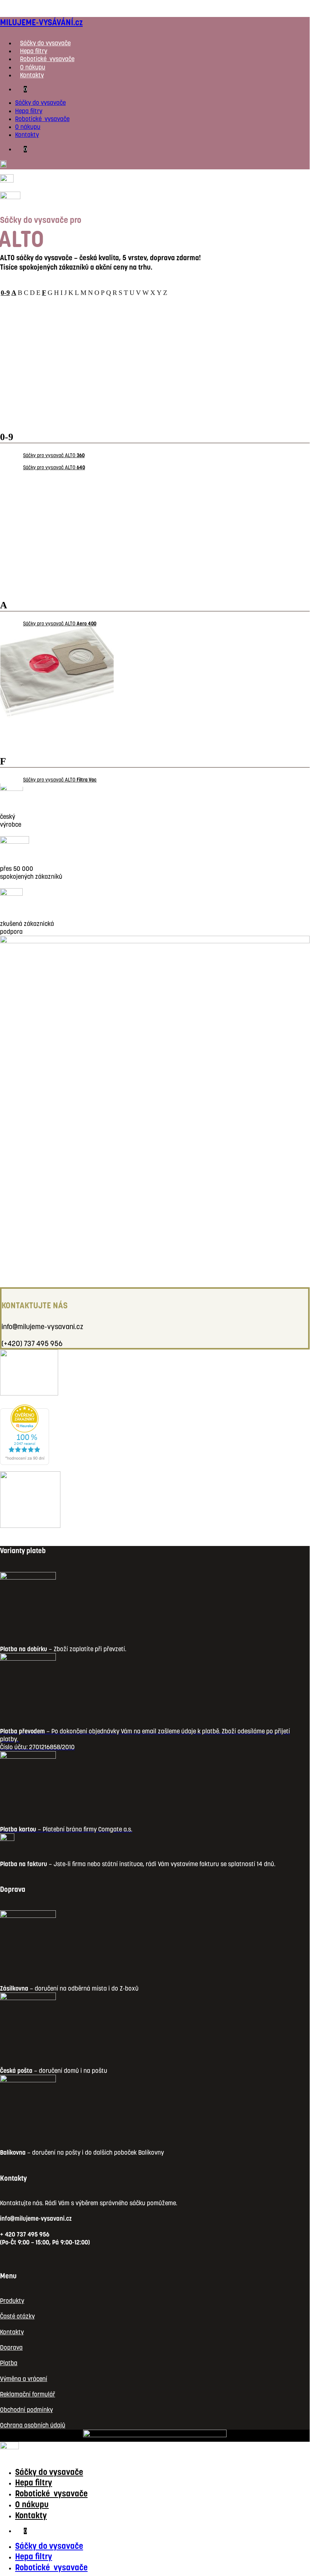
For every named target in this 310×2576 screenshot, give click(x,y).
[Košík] (7, 180)
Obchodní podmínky (26, 2410)
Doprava (11, 2348)
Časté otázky (17, 2316)
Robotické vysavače (47, 59)
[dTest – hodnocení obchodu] (29, 1393)
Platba (9, 2363)
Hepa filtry (34, 51)
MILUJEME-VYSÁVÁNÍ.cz (41, 22)
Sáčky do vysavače (45, 43)
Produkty (12, 2301)
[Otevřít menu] (10, 197)
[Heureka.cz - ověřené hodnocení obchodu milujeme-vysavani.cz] (25, 1463)
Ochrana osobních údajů (33, 2425)
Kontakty (32, 75)
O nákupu (33, 67)
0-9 (5, 293)
